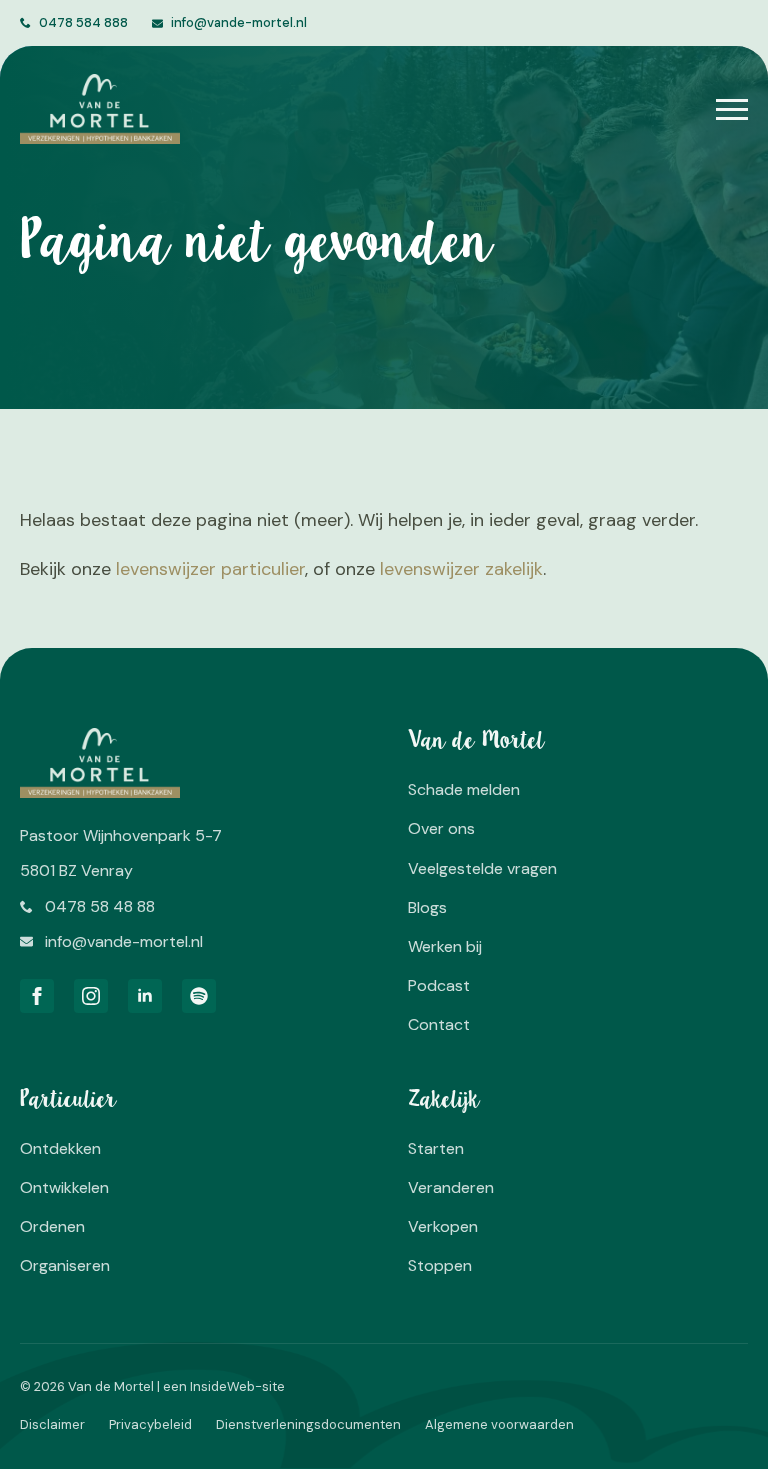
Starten (436, 1148)
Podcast (439, 985)
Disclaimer (52, 1424)
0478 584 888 (83, 22)
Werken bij (445, 946)
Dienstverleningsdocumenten (308, 1424)
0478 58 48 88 (100, 906)
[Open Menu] (732, 109)
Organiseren (65, 1265)
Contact (439, 1024)
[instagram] (91, 996)
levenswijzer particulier (210, 569)
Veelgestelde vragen (482, 868)
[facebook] (37, 996)
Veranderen (451, 1187)
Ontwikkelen (64, 1187)
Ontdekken (60, 1148)
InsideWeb (222, 1386)
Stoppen (440, 1265)
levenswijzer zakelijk (461, 569)
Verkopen (443, 1226)
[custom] (199, 996)
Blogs (427, 907)
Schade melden (464, 789)
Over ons (441, 828)
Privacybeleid (150, 1424)
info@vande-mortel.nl (239, 22)
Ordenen (52, 1226)
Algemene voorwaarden (499, 1424)
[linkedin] (145, 996)
